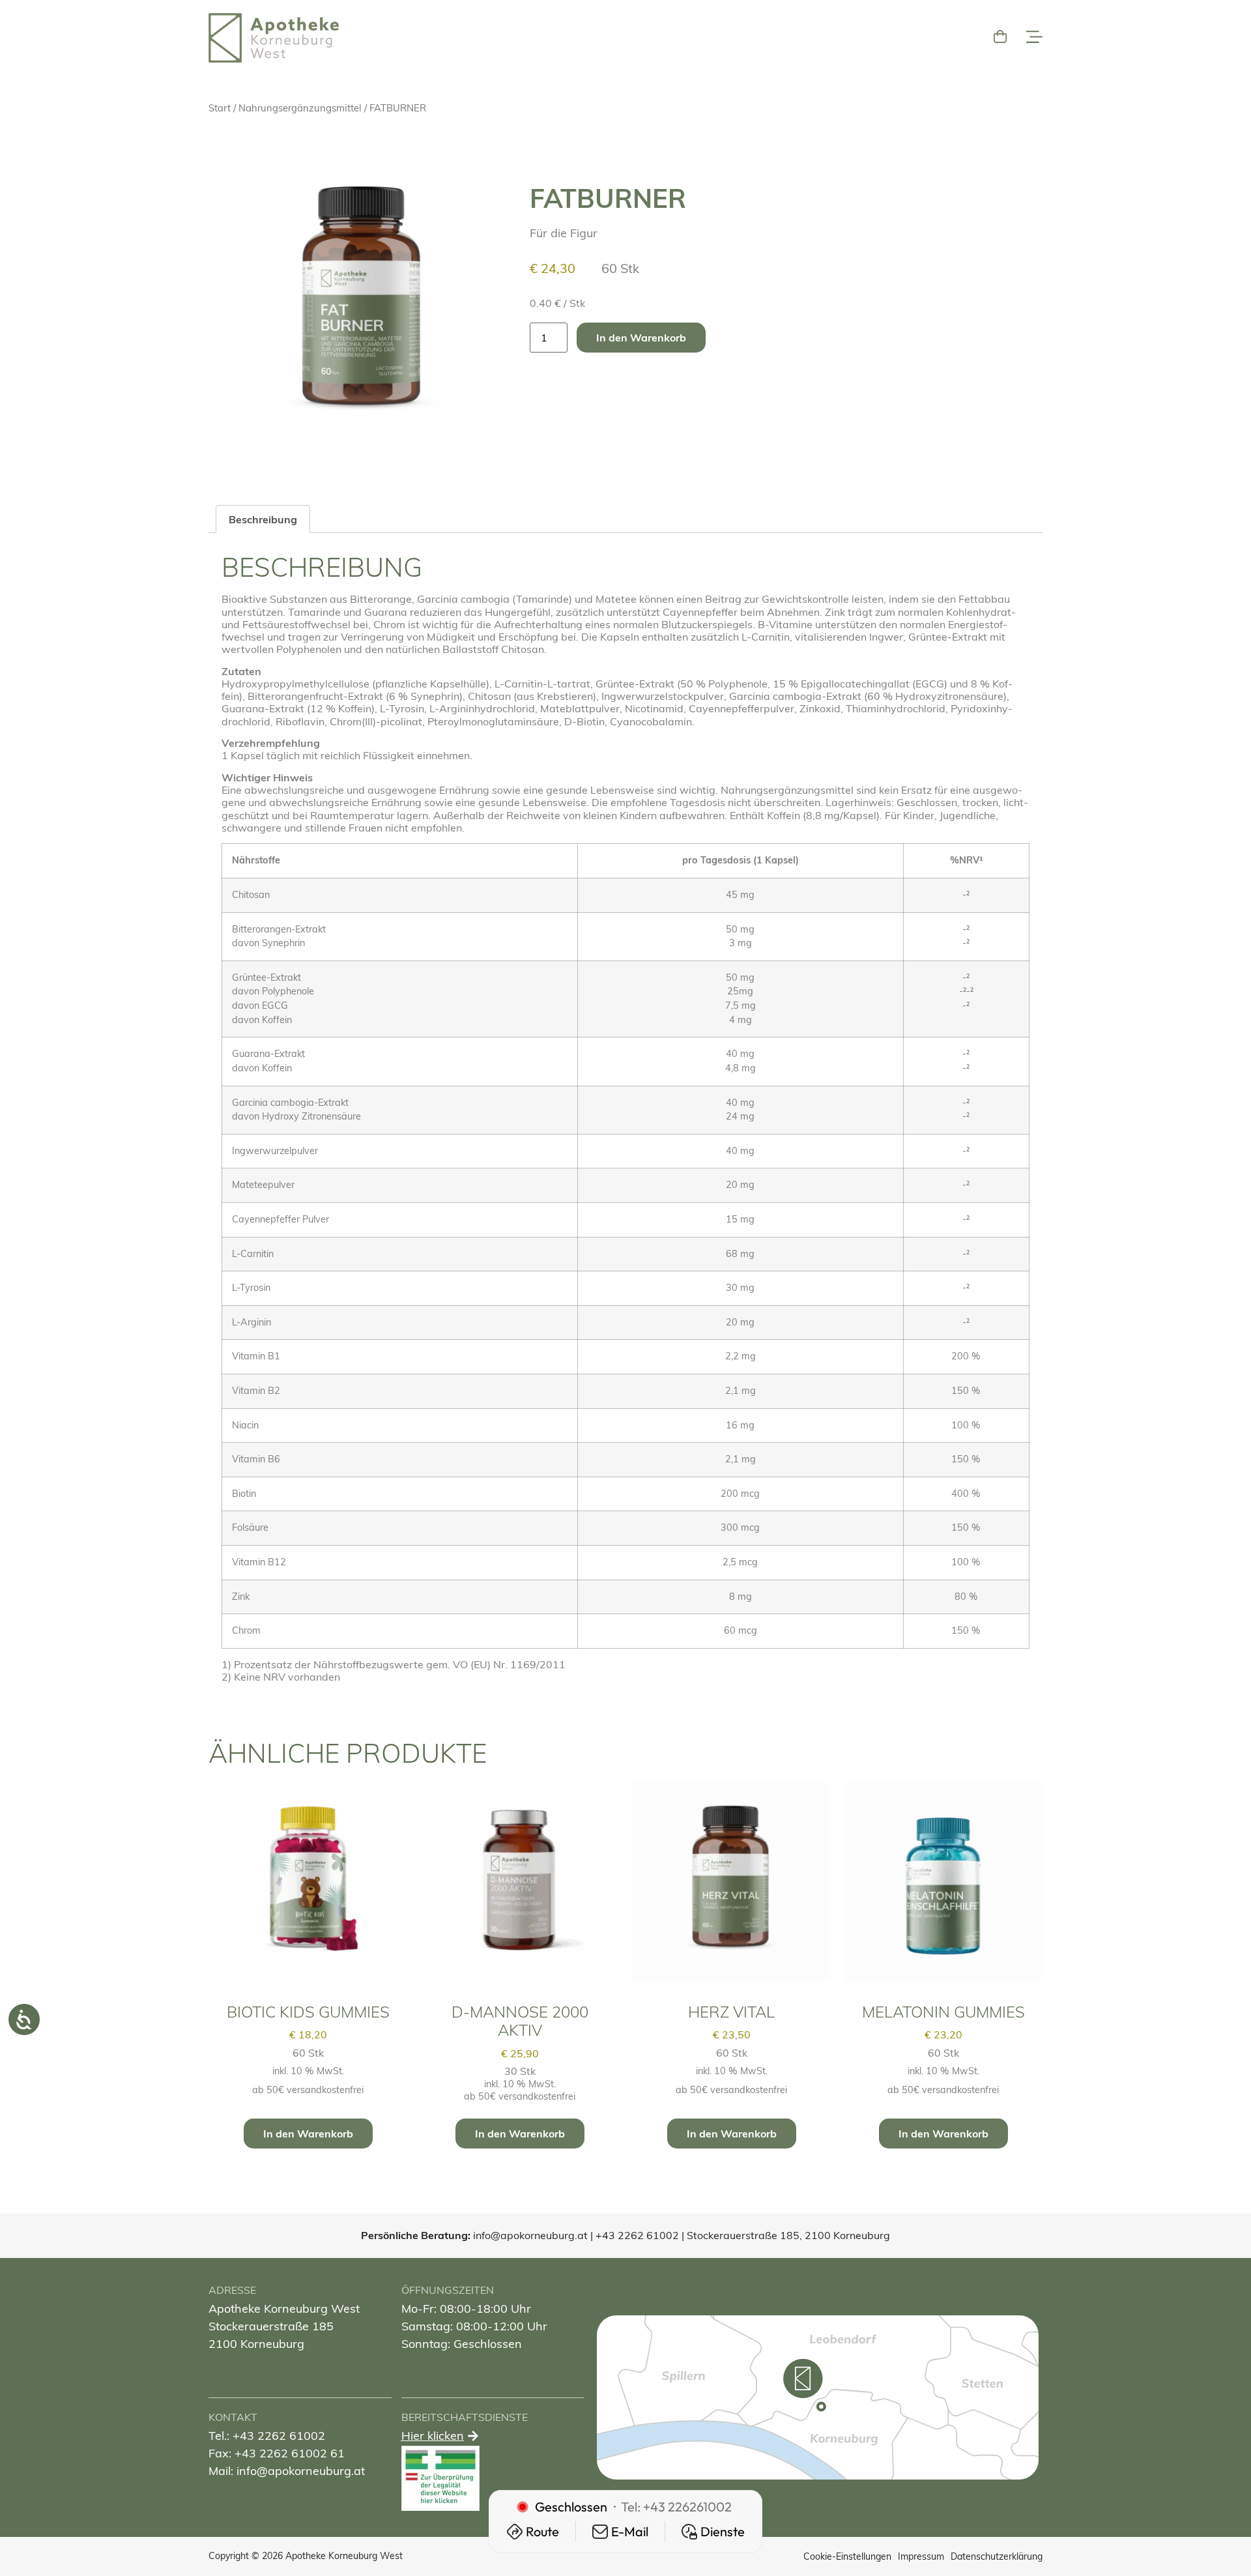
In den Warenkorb (641, 338)
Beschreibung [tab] (263, 519)
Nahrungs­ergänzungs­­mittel (300, 108)
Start (220, 108)
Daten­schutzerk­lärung (997, 2556)
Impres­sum (921, 2556)
